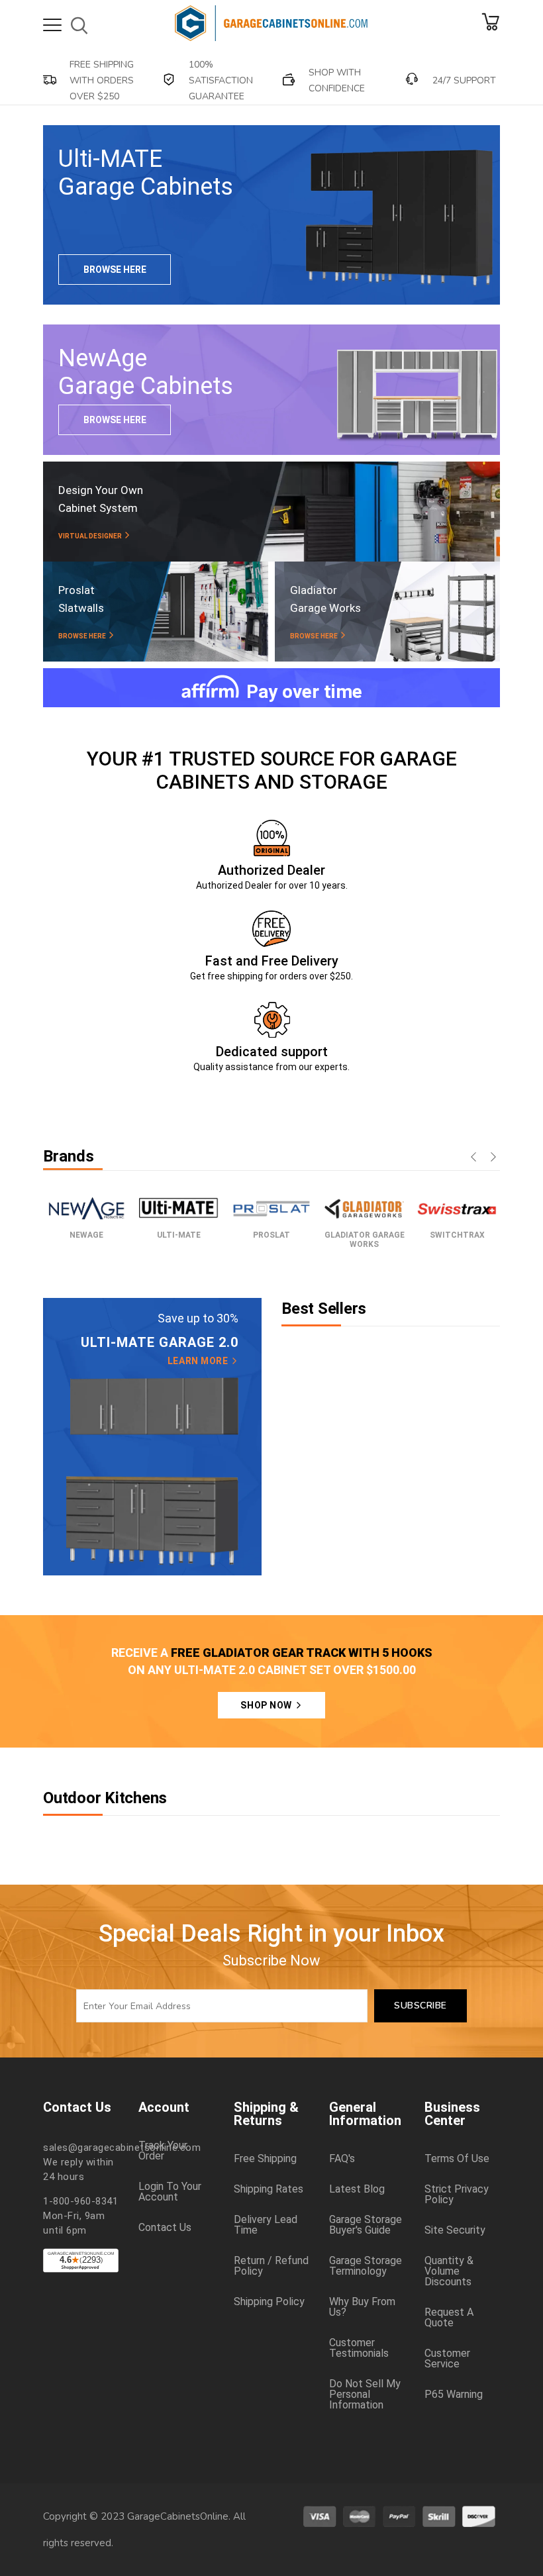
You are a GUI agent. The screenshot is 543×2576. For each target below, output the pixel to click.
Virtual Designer (91, 536)
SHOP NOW (267, 1705)
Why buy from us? (362, 2307)
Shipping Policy (269, 2302)
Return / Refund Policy (271, 2266)
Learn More (199, 1361)
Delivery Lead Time (266, 2225)
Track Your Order (163, 2151)
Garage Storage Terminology (366, 2266)
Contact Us (165, 2228)
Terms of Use (457, 2159)
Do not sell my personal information (365, 2395)
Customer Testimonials (359, 2348)
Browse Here (115, 270)
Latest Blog (357, 2189)
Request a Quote (449, 2318)
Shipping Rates (269, 2189)
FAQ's (342, 2159)
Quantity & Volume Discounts (449, 2271)
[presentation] (473, 1158)
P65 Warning (454, 2395)
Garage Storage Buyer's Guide (366, 2225)
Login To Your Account (170, 2192)
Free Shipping (265, 2159)
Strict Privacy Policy (457, 2195)
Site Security (455, 2230)
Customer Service (447, 2359)
